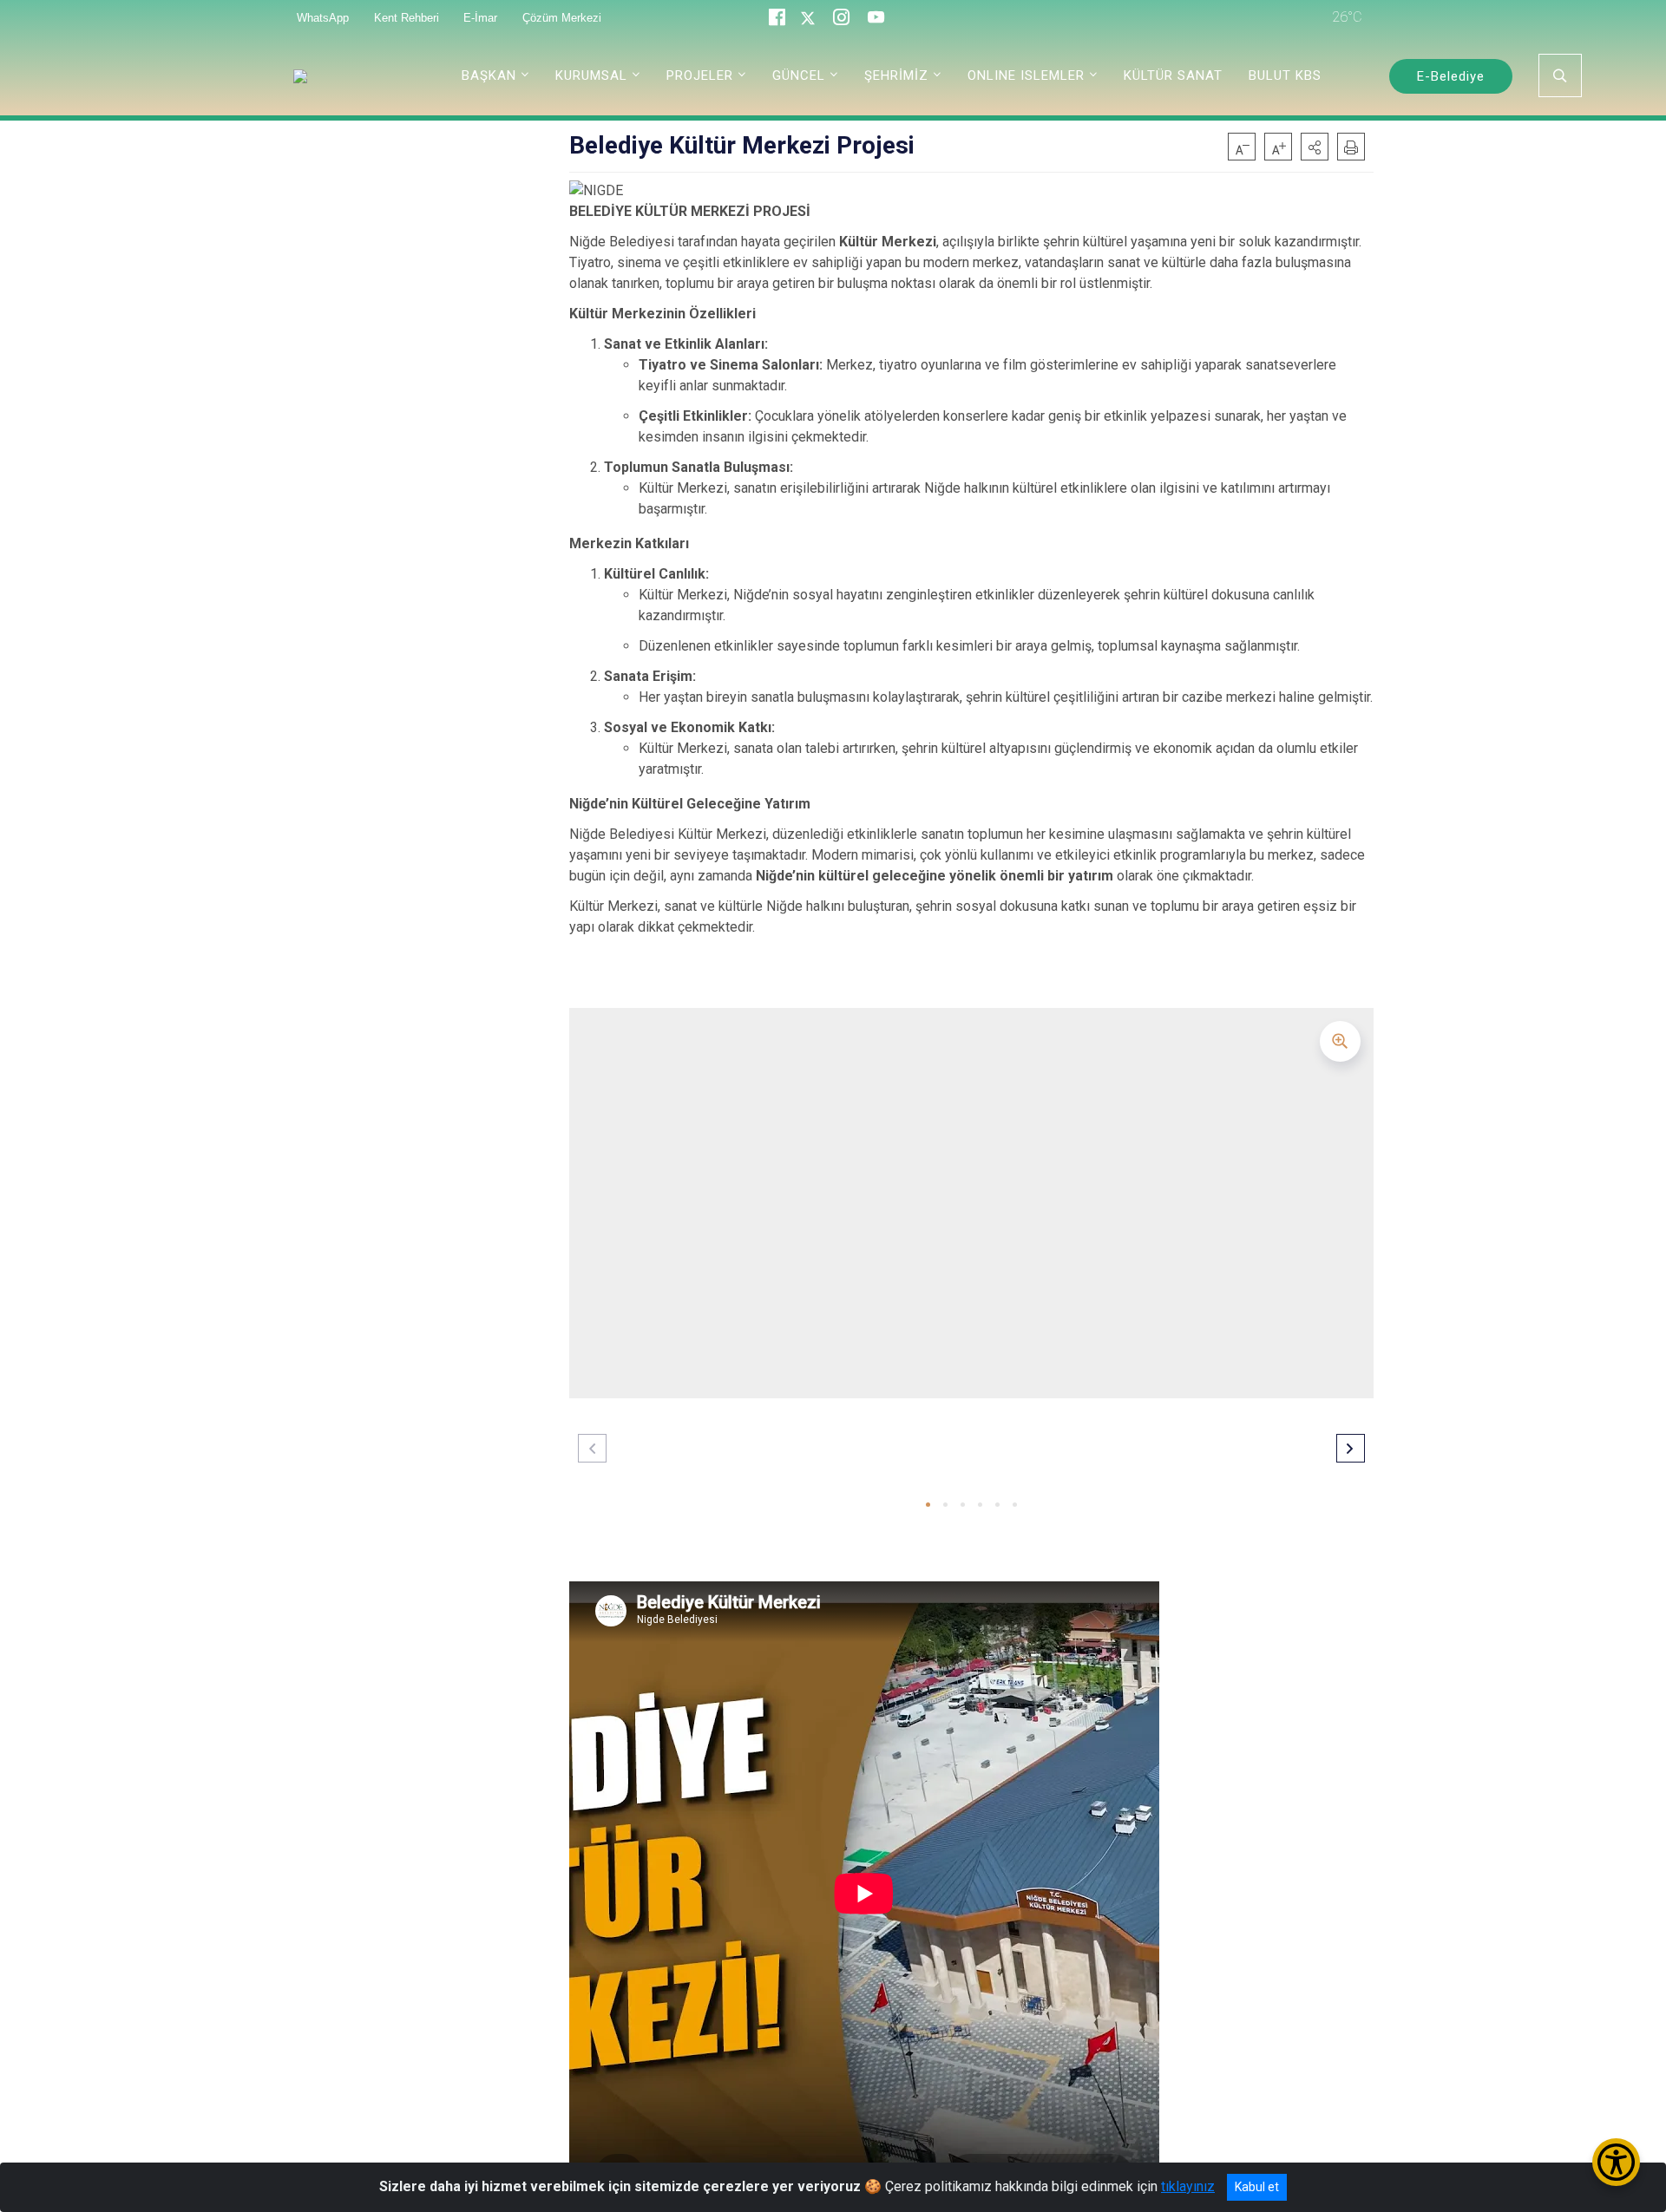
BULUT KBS (1285, 75)
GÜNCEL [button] (799, 75)
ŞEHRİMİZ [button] (896, 75)
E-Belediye (1451, 76)
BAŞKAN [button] (489, 75)
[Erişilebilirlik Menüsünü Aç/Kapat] (1616, 2162)
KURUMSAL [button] (591, 75)
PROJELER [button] (700, 75)
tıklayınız (1188, 2186)
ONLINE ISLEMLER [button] (1026, 75)
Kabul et (1257, 2187)
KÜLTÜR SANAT (1173, 75)
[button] (1315, 147)
